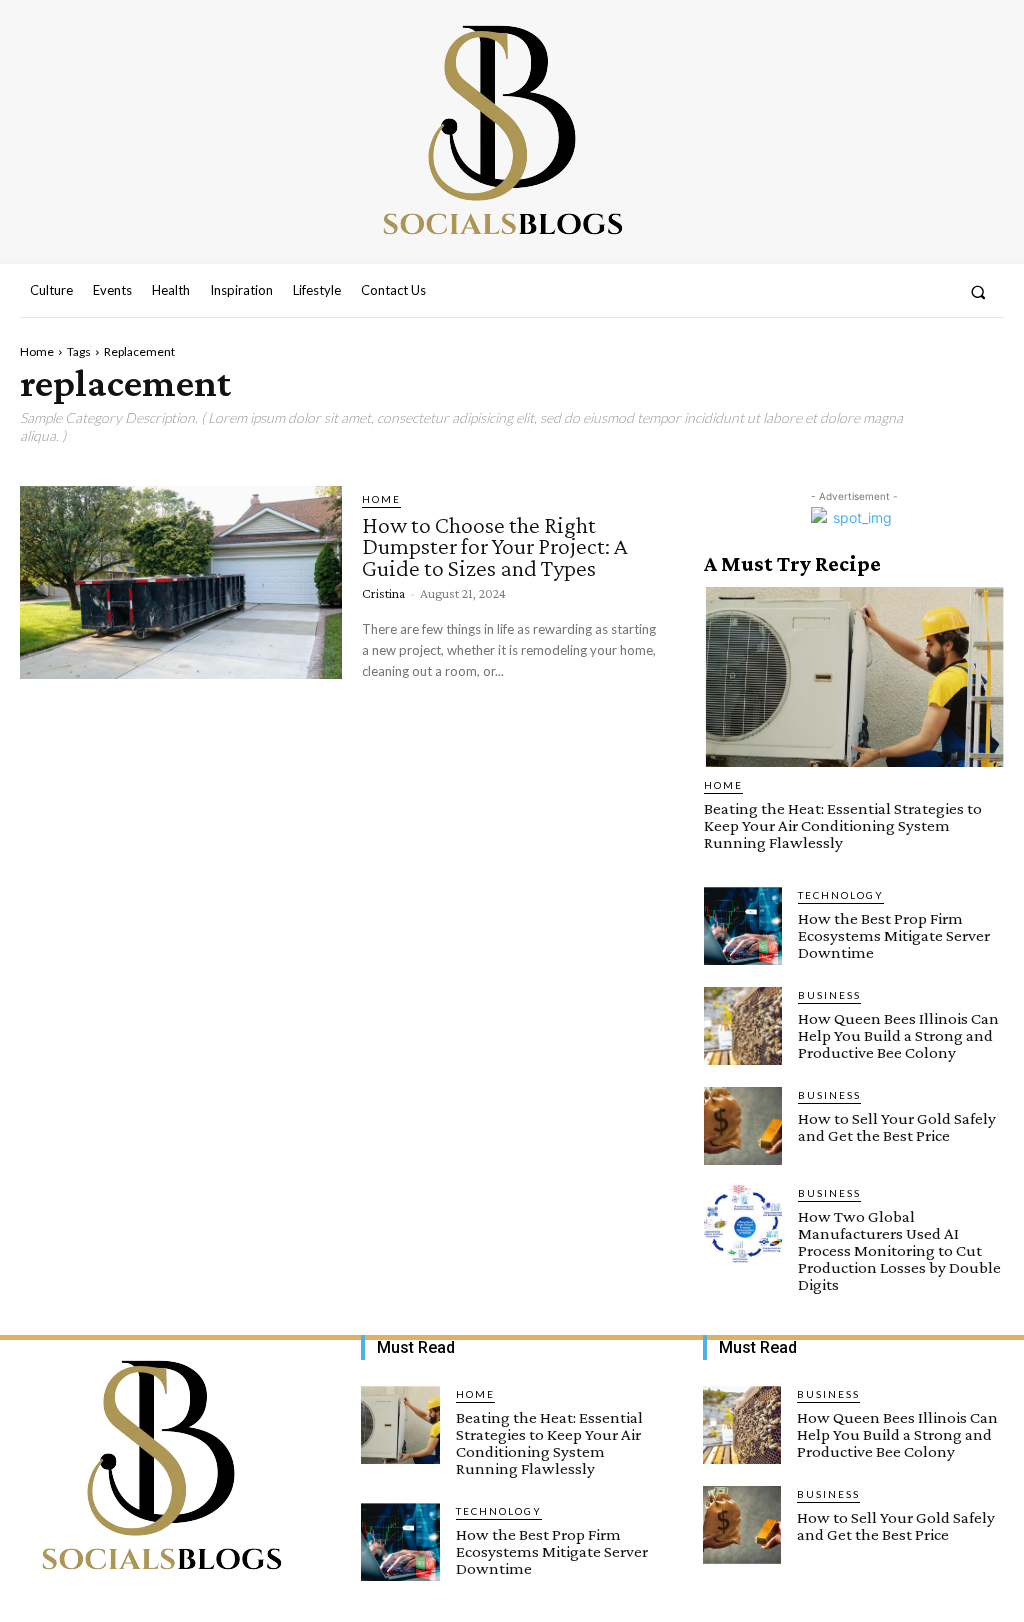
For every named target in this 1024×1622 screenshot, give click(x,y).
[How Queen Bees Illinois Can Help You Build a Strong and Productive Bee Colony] (743, 1026)
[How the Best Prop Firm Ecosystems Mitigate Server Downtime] (743, 926)
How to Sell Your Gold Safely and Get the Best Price (897, 1127)
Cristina (383, 593)
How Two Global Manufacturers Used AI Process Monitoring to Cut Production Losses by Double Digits (899, 1250)
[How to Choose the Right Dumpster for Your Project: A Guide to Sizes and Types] (181, 582)
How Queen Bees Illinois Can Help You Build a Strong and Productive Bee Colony (898, 1035)
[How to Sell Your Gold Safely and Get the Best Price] (743, 1126)
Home (37, 351)
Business (829, 995)
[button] (978, 291)
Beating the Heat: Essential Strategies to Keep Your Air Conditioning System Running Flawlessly (843, 825)
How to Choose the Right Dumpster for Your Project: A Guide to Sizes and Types (495, 546)
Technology (841, 895)
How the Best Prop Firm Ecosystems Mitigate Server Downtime (894, 935)
